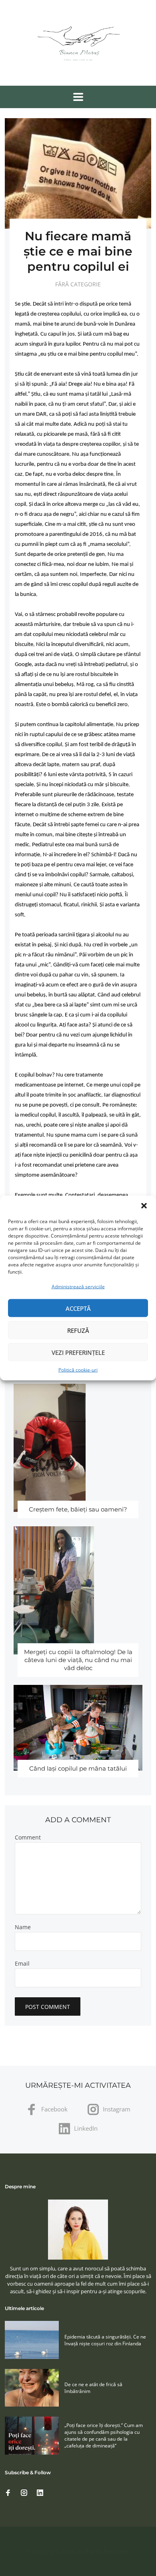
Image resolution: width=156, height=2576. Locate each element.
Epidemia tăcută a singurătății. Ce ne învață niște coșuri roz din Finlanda (105, 2340)
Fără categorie (78, 284)
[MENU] (78, 97)
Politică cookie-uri (78, 1370)
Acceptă (78, 1308)
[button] (144, 1206)
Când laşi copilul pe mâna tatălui (78, 1768)
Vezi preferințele (78, 1352)
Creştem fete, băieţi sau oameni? (78, 1509)
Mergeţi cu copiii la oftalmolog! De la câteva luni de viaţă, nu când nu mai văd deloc (78, 1660)
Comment (28, 1837)
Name (23, 1927)
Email (22, 1964)
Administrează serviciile (78, 1287)
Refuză (78, 1330)
